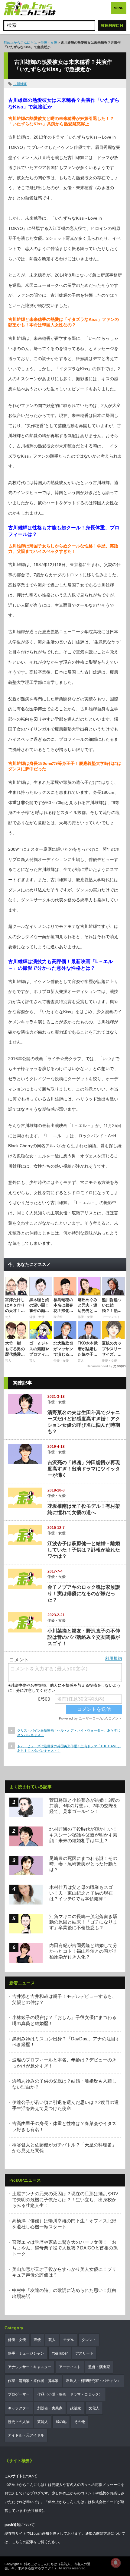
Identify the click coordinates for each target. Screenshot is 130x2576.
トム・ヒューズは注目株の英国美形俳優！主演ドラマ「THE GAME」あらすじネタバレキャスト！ (69, 1748)
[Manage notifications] (116, 2563)
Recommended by (99, 1366)
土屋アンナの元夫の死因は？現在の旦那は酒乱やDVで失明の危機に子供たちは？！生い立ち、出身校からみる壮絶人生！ (65, 2199)
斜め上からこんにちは (20, 42)
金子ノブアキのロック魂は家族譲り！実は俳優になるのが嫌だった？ (84, 1593)
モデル (69, 2340)
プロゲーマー (19, 2394)
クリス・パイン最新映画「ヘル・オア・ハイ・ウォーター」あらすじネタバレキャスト (69, 1733)
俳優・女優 (49, 42)
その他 (80, 2422)
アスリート (84, 2353)
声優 (37, 2340)
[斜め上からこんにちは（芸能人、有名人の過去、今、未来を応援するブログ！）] (30, 9)
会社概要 (35, 2511)
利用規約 (113, 1658)
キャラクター (19, 2408)
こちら (17, 2542)
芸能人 (43, 2422)
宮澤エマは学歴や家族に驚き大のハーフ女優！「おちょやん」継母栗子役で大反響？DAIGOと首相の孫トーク (65, 2248)
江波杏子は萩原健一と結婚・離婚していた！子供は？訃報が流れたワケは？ (84, 1550)
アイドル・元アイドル (26, 2435)
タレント (89, 2340)
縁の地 (61, 2422)
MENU (119, 8)
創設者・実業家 (50, 2408)
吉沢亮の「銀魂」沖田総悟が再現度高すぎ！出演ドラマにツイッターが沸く (84, 1469)
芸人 (52, 2340)
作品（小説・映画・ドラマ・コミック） (70, 2394)
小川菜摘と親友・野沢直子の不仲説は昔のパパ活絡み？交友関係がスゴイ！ (84, 1637)
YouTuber (60, 2353)
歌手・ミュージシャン (26, 2353)
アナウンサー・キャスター (30, 2367)
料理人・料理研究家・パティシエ (93, 2381)
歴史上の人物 (19, 2422)
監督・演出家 (99, 2367)
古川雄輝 (20, 84)
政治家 (76, 2408)
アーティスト (70, 2367)
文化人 (94, 2408)
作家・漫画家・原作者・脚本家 (33, 2381)
